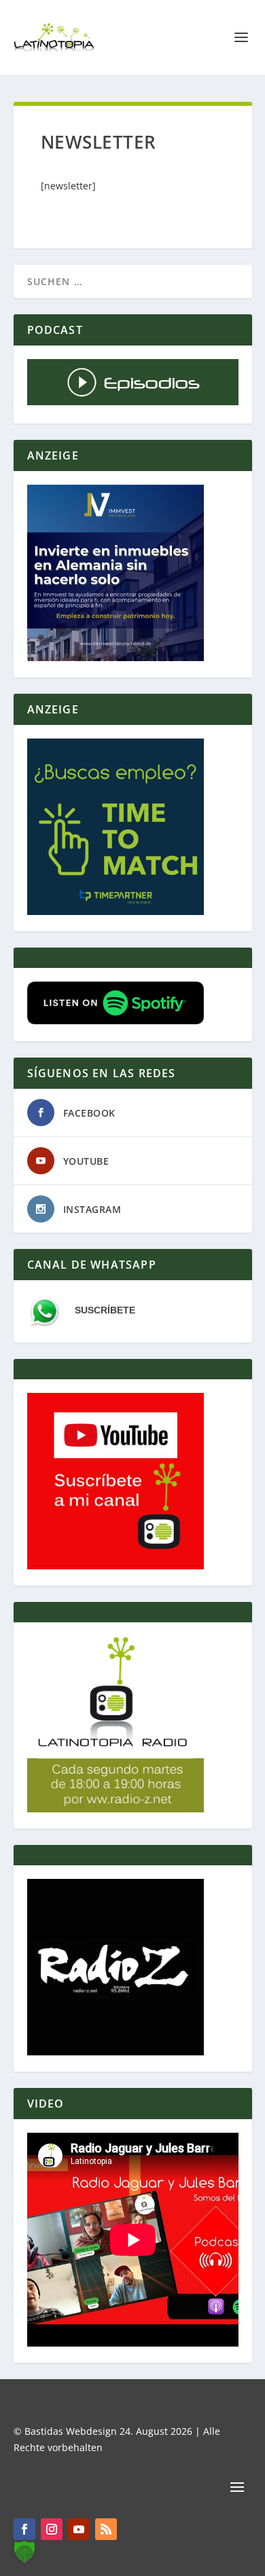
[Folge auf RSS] (106, 2529)
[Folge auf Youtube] (79, 2529)
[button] (24, 2552)
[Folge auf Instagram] (52, 2529)
